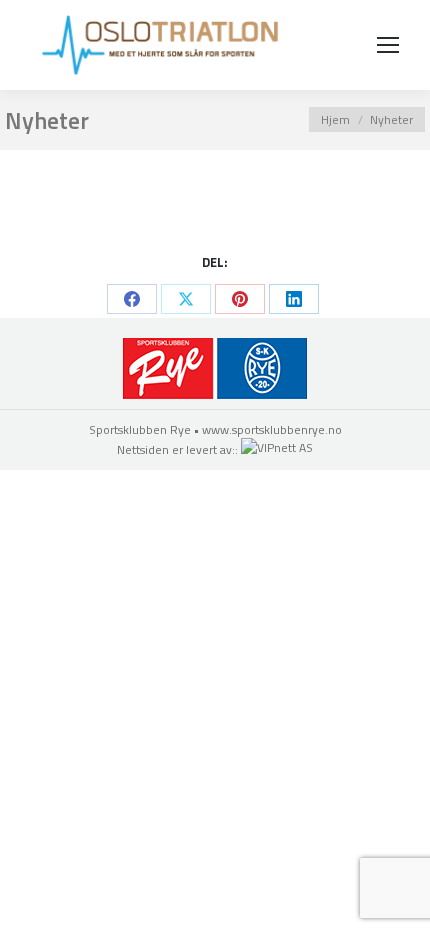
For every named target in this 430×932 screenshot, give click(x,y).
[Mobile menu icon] (388, 45)
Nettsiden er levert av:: (179, 449)
